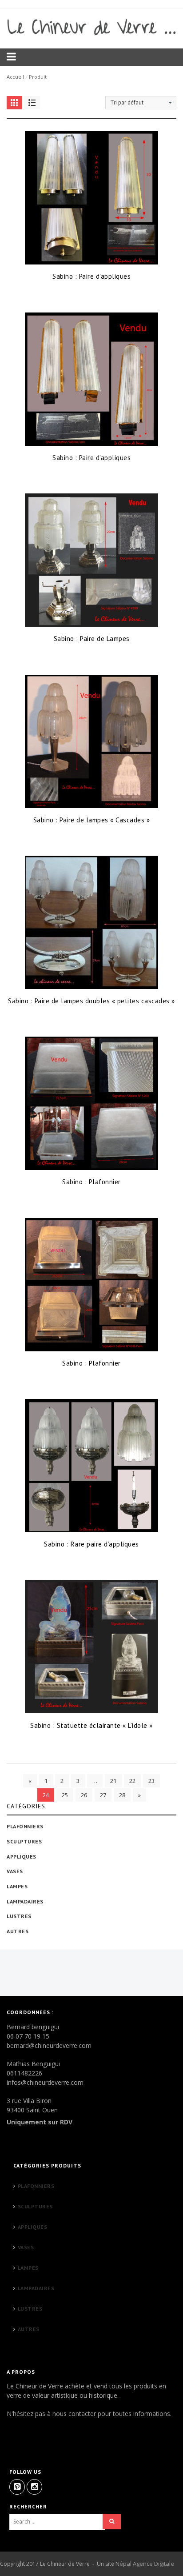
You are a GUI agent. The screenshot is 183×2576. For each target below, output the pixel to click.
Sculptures (24, 1841)
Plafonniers (25, 1826)
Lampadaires (25, 1901)
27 (103, 1795)
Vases (15, 1871)
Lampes (17, 1886)
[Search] (112, 2522)
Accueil (15, 77)
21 (113, 1781)
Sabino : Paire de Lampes (92, 639)
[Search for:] (57, 2522)
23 (151, 1781)
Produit (38, 77)
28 (122, 1795)
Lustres (19, 1916)
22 (132, 1781)
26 (84, 1795)
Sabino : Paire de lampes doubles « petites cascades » (91, 1001)
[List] (32, 103)
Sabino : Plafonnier (91, 1182)
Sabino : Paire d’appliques (91, 276)
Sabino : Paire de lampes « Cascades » (92, 820)
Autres (18, 1931)
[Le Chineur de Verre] (91, 27)
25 (65, 1795)
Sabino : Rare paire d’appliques (91, 1544)
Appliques (22, 1857)
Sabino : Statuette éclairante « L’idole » (91, 1725)
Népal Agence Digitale (145, 2564)
